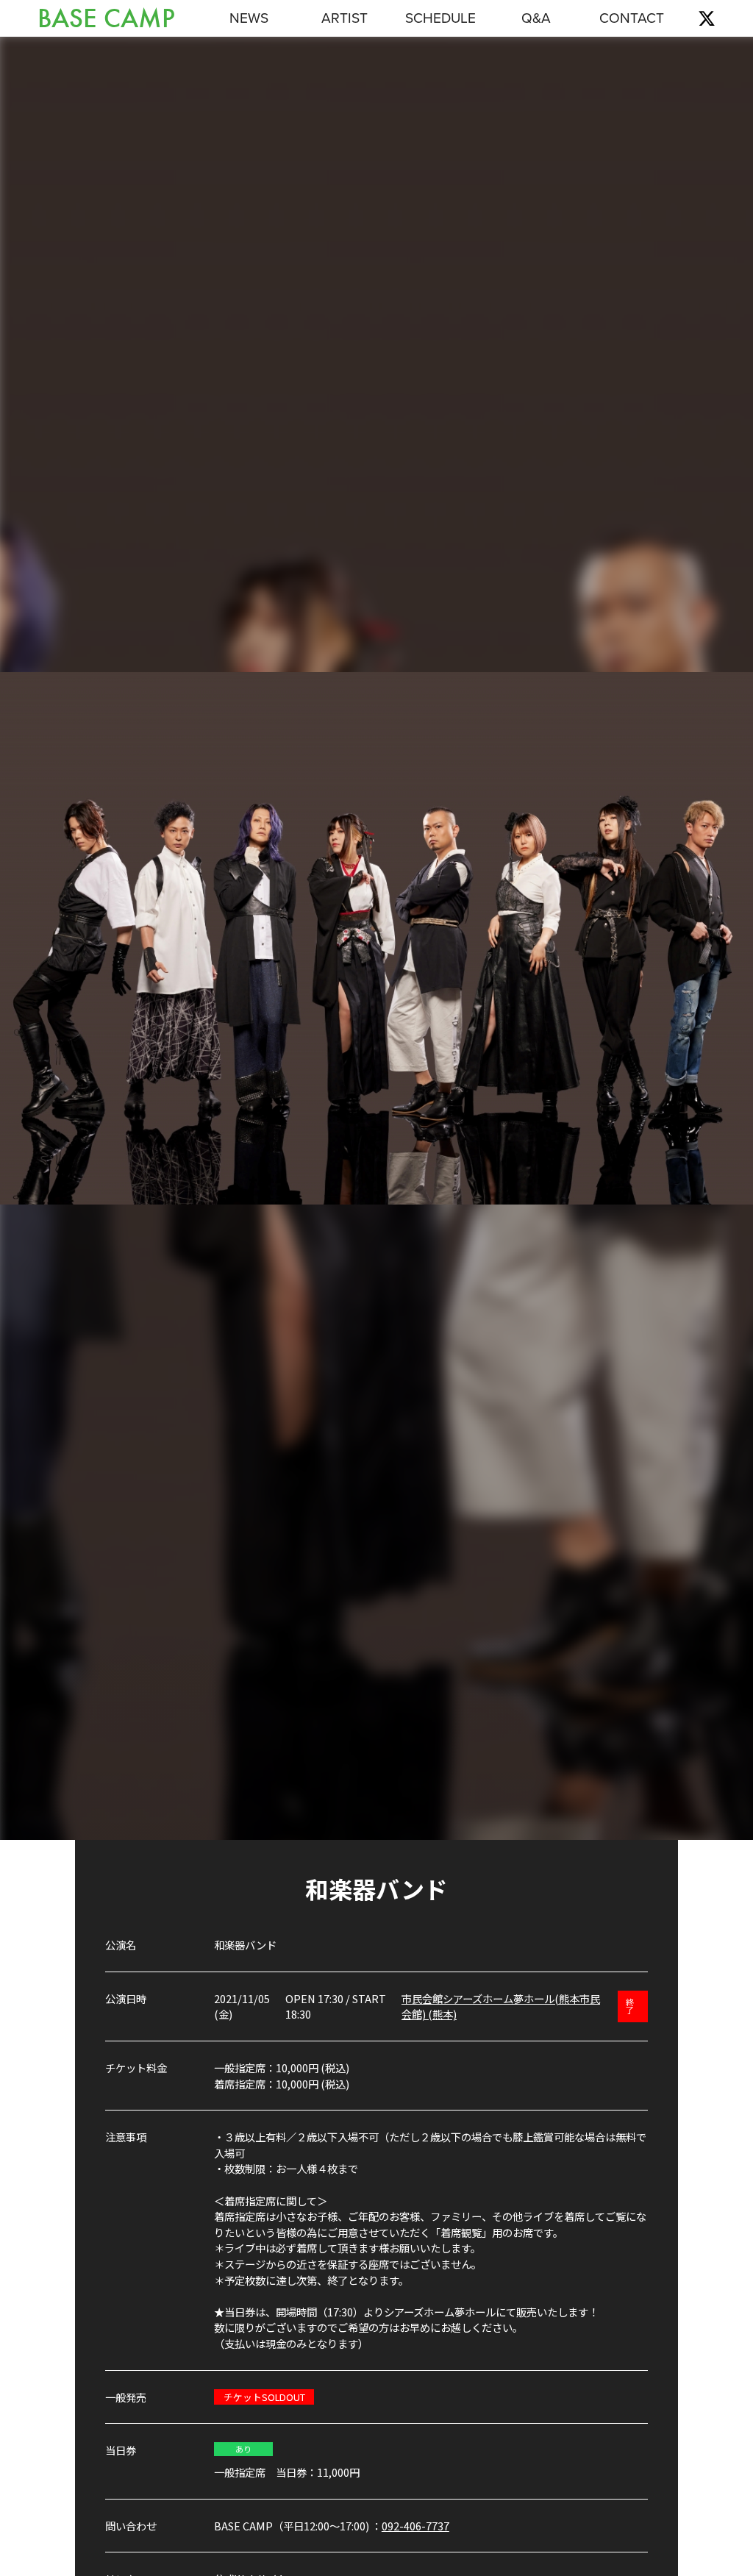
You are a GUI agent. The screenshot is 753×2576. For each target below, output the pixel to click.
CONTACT (632, 18)
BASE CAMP (106, 19)
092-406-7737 (415, 2526)
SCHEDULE (440, 18)
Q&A (536, 18)
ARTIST (345, 18)
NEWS (249, 18)
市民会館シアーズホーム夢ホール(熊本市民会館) (501, 2006)
